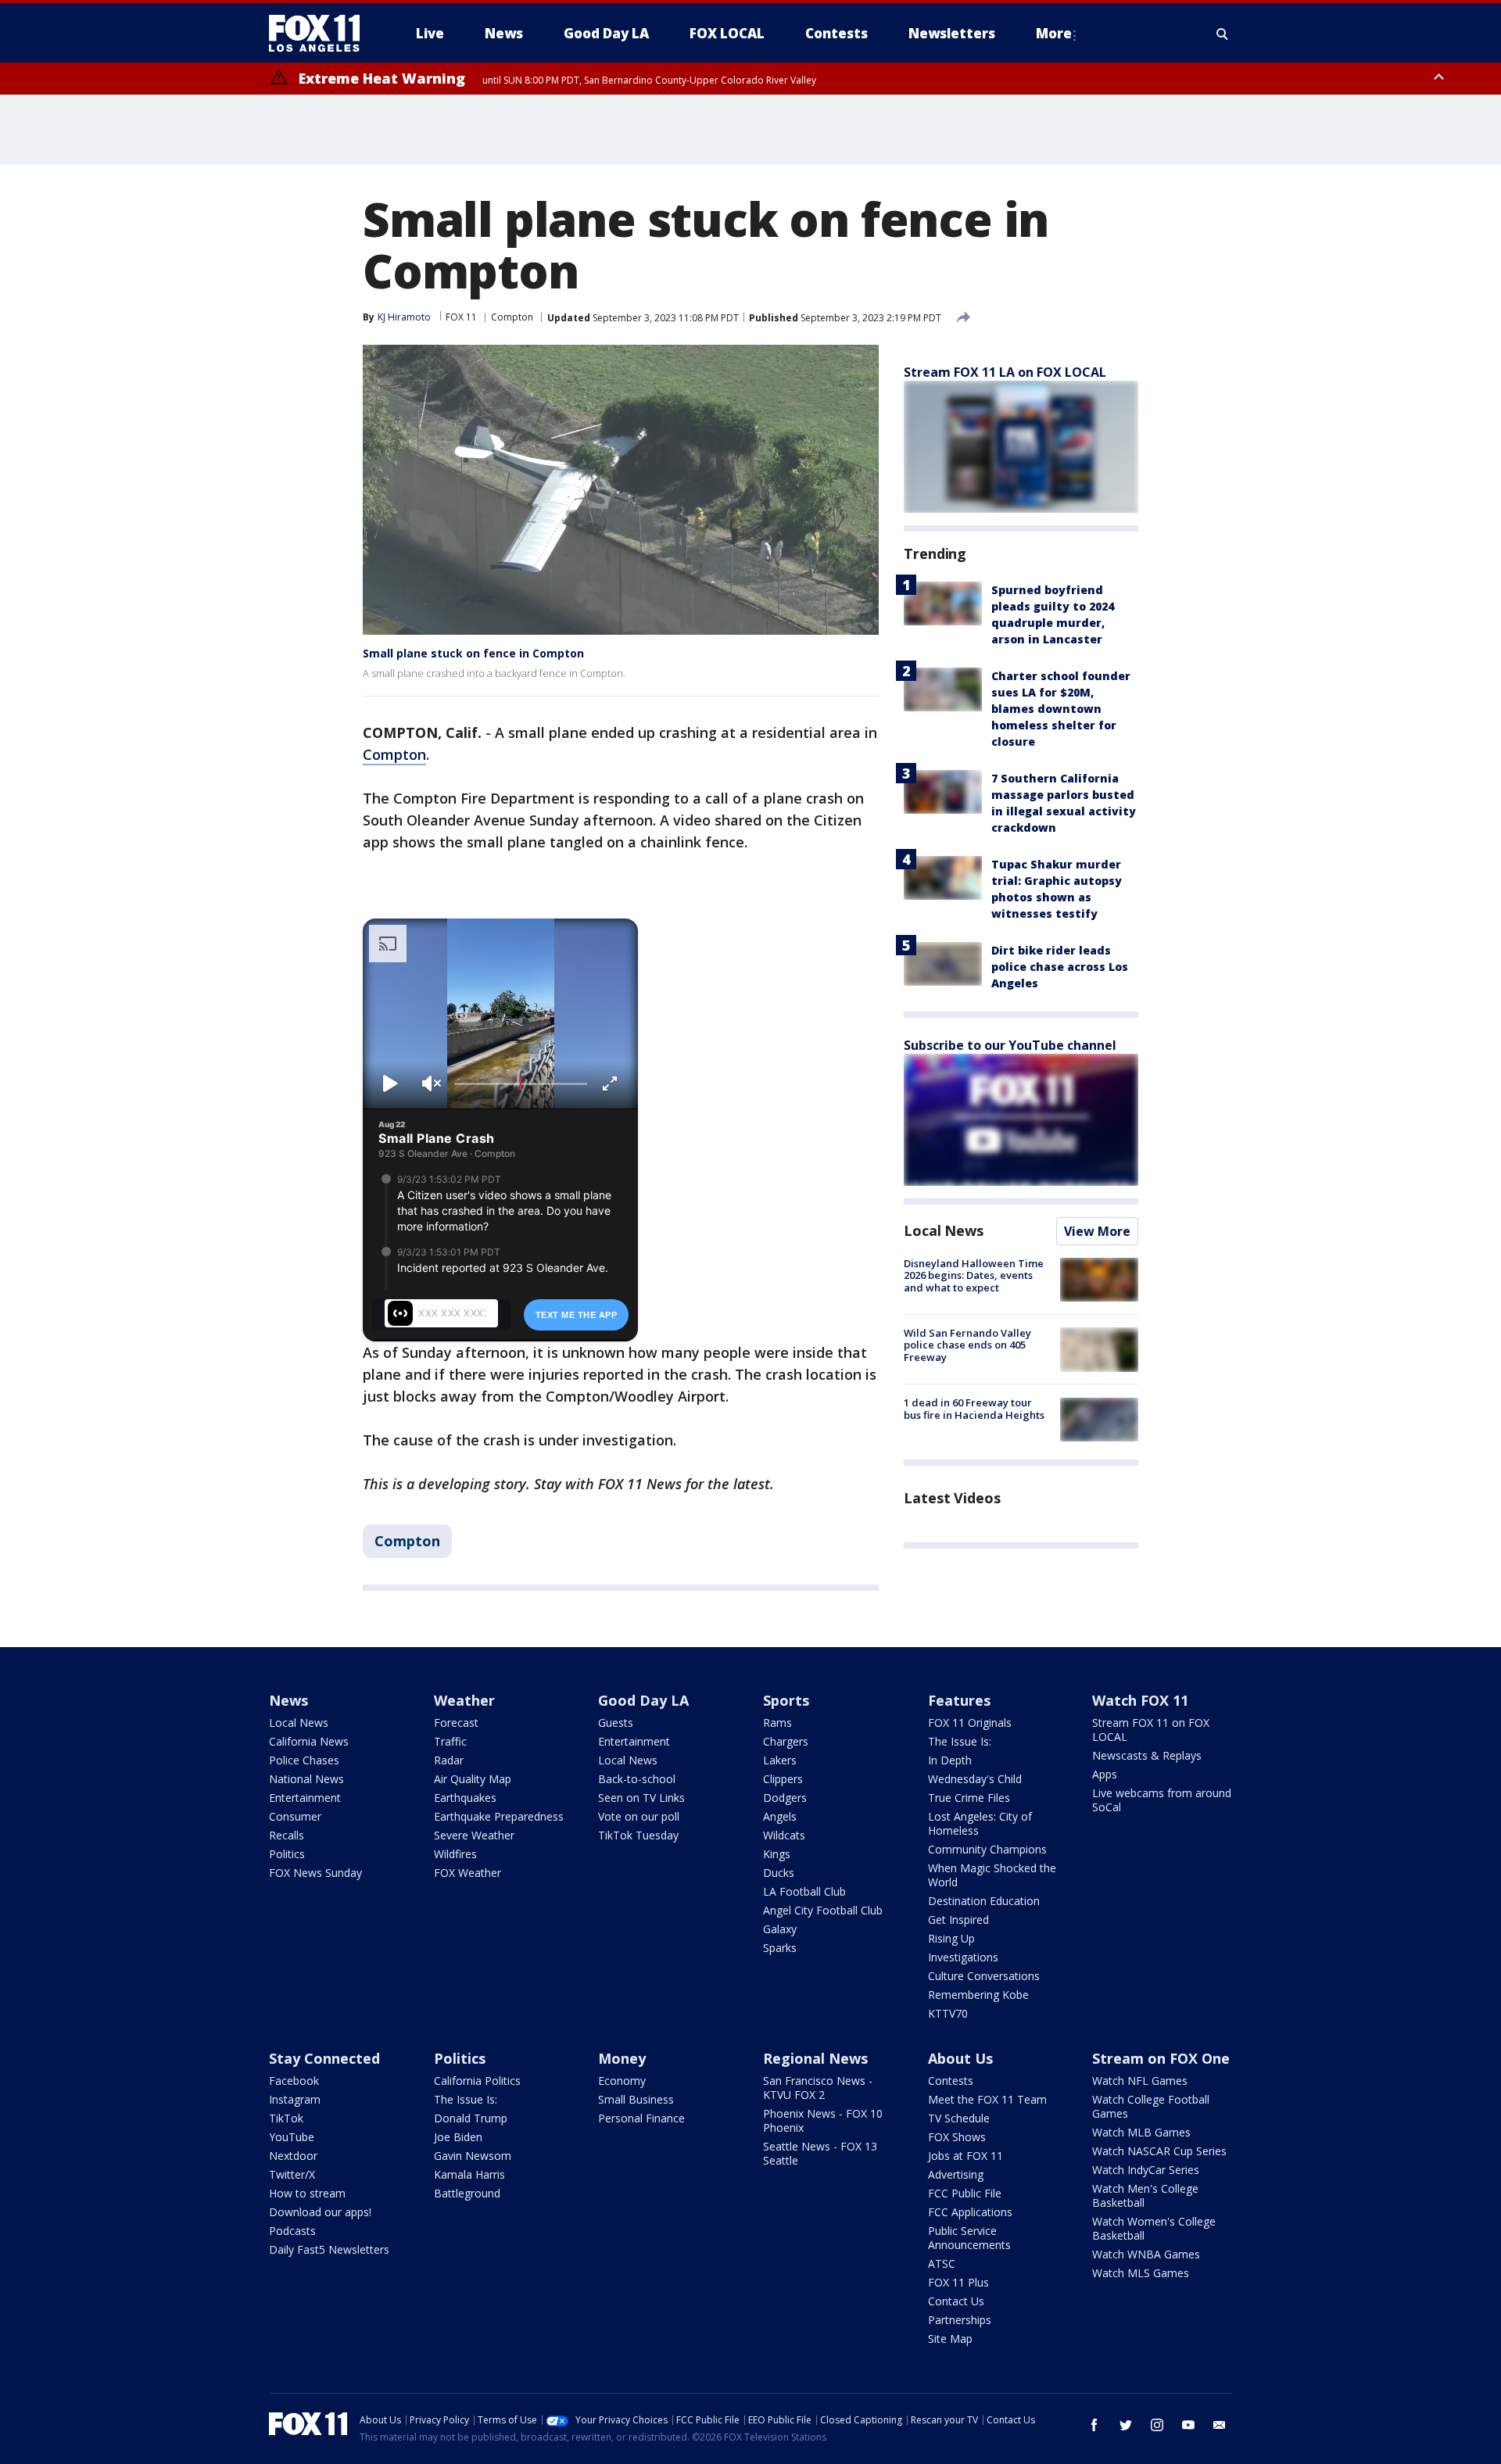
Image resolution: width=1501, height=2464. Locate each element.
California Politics (477, 2081)
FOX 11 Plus (958, 2282)
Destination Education (984, 1901)
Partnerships (960, 2320)
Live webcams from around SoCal (1162, 1800)
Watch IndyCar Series (1146, 2170)
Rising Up (951, 1938)
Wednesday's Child (975, 1779)
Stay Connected (324, 2058)
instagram (1157, 2425)
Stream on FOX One (1161, 2058)
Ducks (779, 1873)
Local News (944, 1230)
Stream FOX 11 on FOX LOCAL (1151, 1730)
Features (959, 1700)
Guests (616, 1723)
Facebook (294, 2081)
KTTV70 (948, 2013)
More (1054, 33)
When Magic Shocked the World (992, 1875)
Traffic (450, 1741)
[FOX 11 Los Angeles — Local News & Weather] (321, 34)
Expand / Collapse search (1223, 34)
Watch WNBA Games (1146, 2254)
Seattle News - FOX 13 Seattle (820, 2153)
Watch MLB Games (1141, 2132)
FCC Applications (970, 2212)
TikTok (286, 2118)
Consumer (295, 1816)
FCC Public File (965, 2193)
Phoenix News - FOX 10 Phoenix (823, 2120)
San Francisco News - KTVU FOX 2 (818, 2088)
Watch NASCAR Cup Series (1159, 2151)
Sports (786, 1700)
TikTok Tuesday (638, 1835)
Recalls (287, 1835)
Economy (622, 2081)
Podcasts (292, 2231)
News (288, 1700)
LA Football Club (804, 1891)
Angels (780, 1816)
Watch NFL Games (1140, 2081)
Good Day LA (643, 1700)
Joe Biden (458, 2137)
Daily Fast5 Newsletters (329, 2249)
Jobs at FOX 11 (965, 2156)
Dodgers (785, 1798)
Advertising (956, 2174)
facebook (1094, 2425)
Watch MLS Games (1141, 2273)
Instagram (295, 2099)
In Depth (950, 1760)
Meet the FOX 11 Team (987, 2099)
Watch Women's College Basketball (1154, 2228)
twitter (1126, 2425)
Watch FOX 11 (1140, 1700)
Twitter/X (292, 2174)
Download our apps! (320, 2212)
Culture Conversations (984, 1976)
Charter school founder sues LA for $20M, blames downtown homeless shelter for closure (1061, 709)
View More (1097, 1231)
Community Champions (987, 1849)
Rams (777, 1723)
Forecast (456, 1723)
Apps (1105, 1774)
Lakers (780, 1760)
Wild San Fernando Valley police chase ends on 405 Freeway (967, 1345)
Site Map (950, 2339)
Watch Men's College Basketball (1145, 2195)
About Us (960, 2058)
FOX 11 (461, 317)
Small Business (636, 2099)
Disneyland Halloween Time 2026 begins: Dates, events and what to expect (974, 1275)
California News (309, 1741)
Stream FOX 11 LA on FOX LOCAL (1005, 372)
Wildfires (455, 1854)
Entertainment (305, 1798)
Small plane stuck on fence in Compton (473, 653)
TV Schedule (959, 2118)
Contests (951, 2081)
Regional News (815, 2058)
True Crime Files (969, 1798)
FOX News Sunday (315, 1873)
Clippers (783, 1779)
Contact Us (956, 2301)
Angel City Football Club (823, 1910)
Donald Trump (471, 2118)
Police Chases (304, 1760)
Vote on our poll (639, 1816)
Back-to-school (637, 1779)
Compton (512, 317)
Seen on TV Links (641, 1798)
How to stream (307, 2193)
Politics (287, 1854)
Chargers (786, 1741)
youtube (1188, 2425)
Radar (449, 1760)
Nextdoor (293, 2156)
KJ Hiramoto (404, 317)
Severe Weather (474, 1835)
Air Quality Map (473, 1779)
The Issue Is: (960, 1741)
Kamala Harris (469, 2174)
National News (306, 1779)
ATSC (942, 2263)
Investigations (963, 1957)
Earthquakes (465, 1798)
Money (622, 2058)
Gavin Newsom (473, 2156)
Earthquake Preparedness (499, 1816)
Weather (464, 1700)
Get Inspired (958, 1920)
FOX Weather (467, 1873)
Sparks (780, 1948)
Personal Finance (641, 2118)
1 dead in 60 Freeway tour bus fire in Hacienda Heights (974, 1409)
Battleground (467, 2193)
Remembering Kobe (978, 1995)
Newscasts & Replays (1147, 1755)
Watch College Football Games (1151, 2106)
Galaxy (780, 1929)
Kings (777, 1854)
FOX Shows (957, 2137)
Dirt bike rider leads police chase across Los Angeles (1060, 967)
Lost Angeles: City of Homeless (980, 1823)
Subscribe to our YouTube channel (1010, 1045)
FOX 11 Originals (970, 1723)
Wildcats (784, 1835)
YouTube (292, 2137)
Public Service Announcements (969, 2238)
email (1220, 2425)
